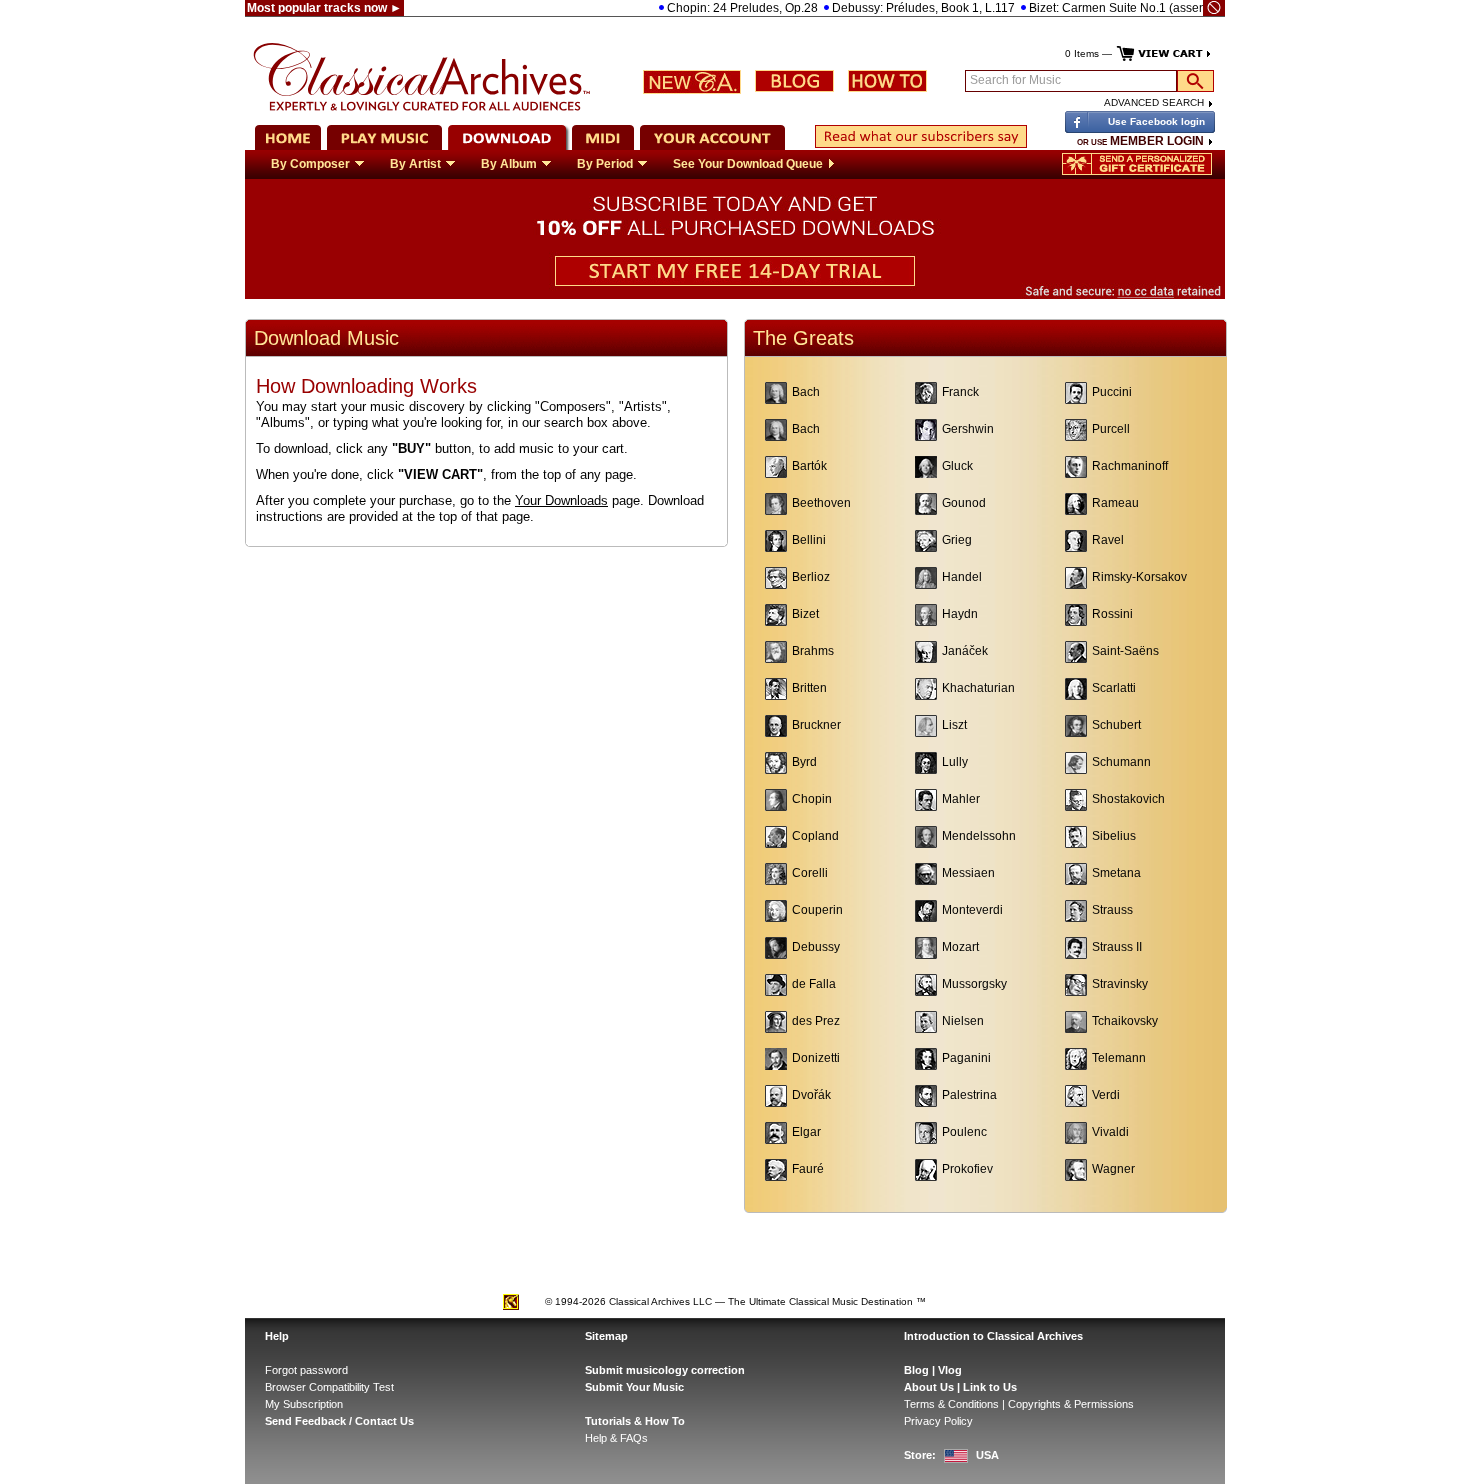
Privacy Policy (938, 1421)
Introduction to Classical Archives (993, 1336)
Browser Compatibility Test (329, 1387)
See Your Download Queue (748, 164)
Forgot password (306, 1370)
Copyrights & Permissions (1071, 1404)
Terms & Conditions (951, 1404)
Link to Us (990, 1387)
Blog (916, 1370)
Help (277, 1336)
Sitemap (606, 1336)
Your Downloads (561, 500)
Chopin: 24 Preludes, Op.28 (715, 8)
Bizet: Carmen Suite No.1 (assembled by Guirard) (1135, 8)
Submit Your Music (634, 1387)
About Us (929, 1387)
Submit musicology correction (665, 1370)
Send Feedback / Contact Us (339, 1421)
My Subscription (304, 1404)
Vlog (950, 1370)
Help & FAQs (616, 1438)
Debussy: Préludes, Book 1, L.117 (896, 8)
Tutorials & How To (635, 1421)
